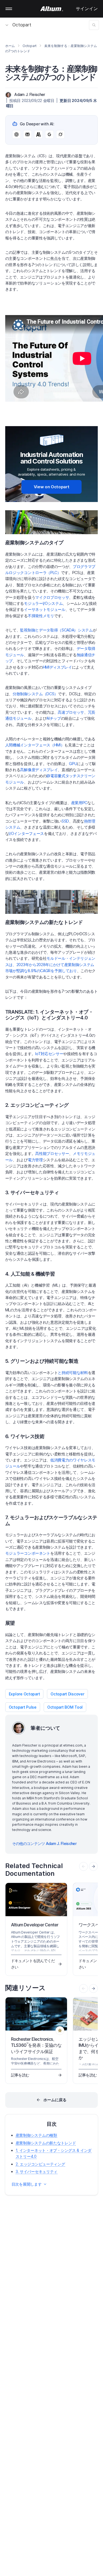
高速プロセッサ (71, 712)
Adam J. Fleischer (30, 94)
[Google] (49, 134)
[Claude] (38, 134)
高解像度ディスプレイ (39, 770)
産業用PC (79, 803)
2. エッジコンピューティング (40, 2164)
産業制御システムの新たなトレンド (46, 2143)
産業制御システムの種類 (36, 2135)
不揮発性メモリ (41, 616)
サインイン (87, 9)
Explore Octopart (24, 1694)
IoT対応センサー (49, 1054)
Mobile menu (9, 9)
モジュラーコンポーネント (28, 1553)
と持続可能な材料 (73, 1373)
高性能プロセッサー (52, 1153)
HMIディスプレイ (57, 667)
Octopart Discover (67, 1694)
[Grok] (60, 134)
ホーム (10, 46)
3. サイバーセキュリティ (37, 2171)
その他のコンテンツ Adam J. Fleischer (44, 1843)
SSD (65, 821)
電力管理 (35, 1160)
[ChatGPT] (16, 134)
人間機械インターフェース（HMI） (35, 745)
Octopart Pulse (23, 1707)
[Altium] (51, 9)
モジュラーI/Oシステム (43, 603)
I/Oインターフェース (26, 833)
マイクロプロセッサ (52, 597)
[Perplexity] (27, 134)
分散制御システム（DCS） (35, 694)
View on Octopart (52, 487)
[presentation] (93, 1866)
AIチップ (54, 718)
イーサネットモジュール (44, 609)
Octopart (22, 25)
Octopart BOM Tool (65, 1707)
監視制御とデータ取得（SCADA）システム (56, 630)
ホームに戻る (55, 2100)
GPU (73, 764)
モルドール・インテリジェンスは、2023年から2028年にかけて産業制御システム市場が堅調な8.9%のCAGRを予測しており (50, 964)
